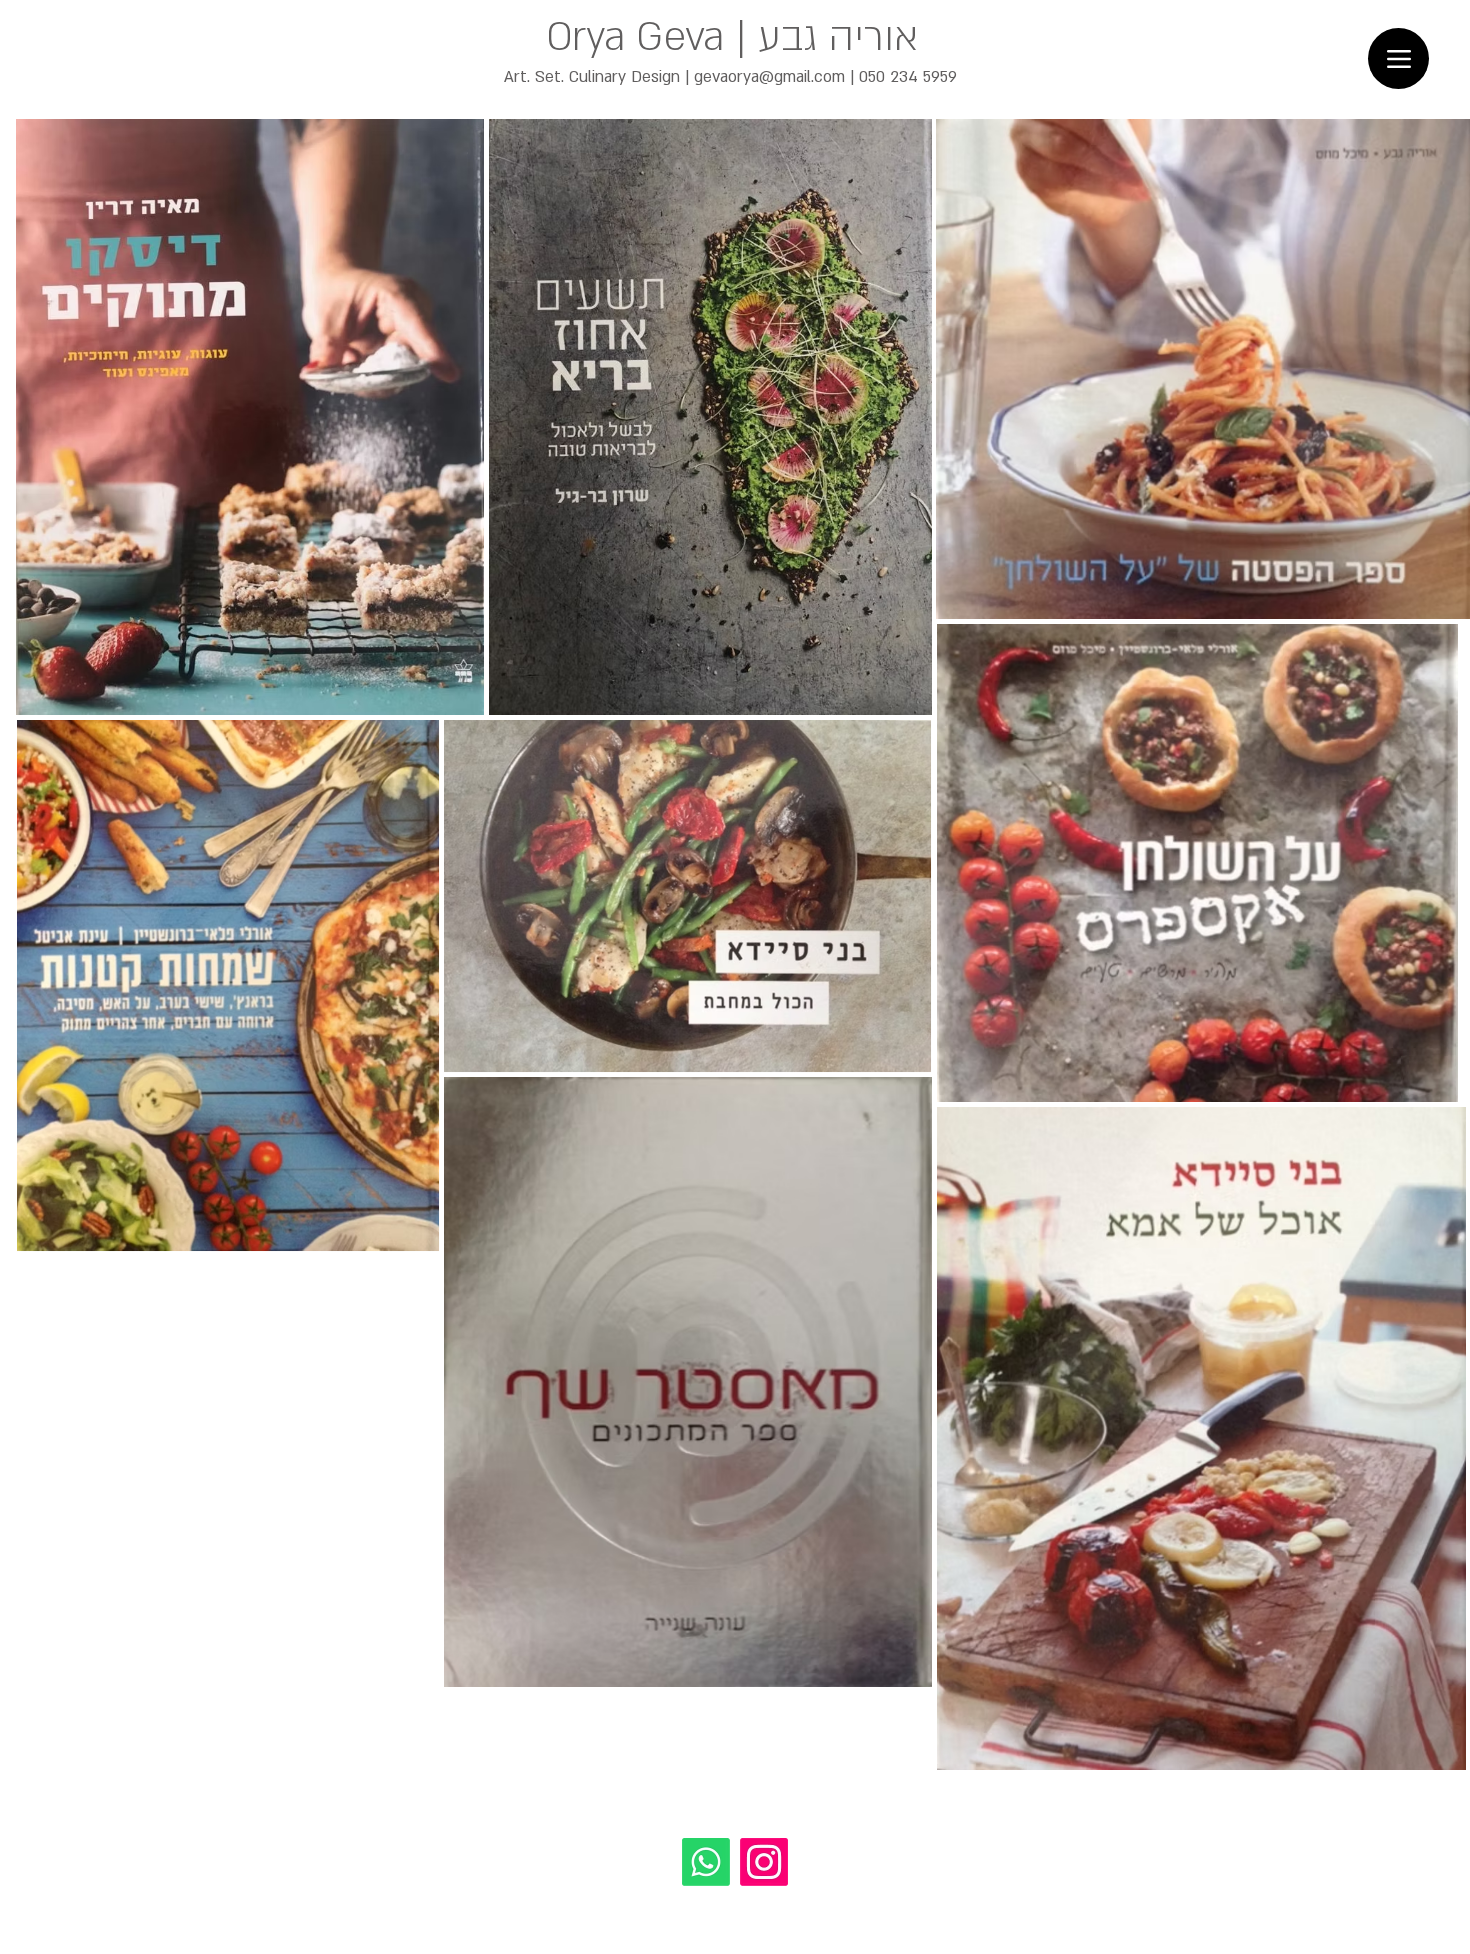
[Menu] (1398, 58)
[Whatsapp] (706, 1862)
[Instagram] (764, 1862)
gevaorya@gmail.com (769, 77)
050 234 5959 (908, 77)
